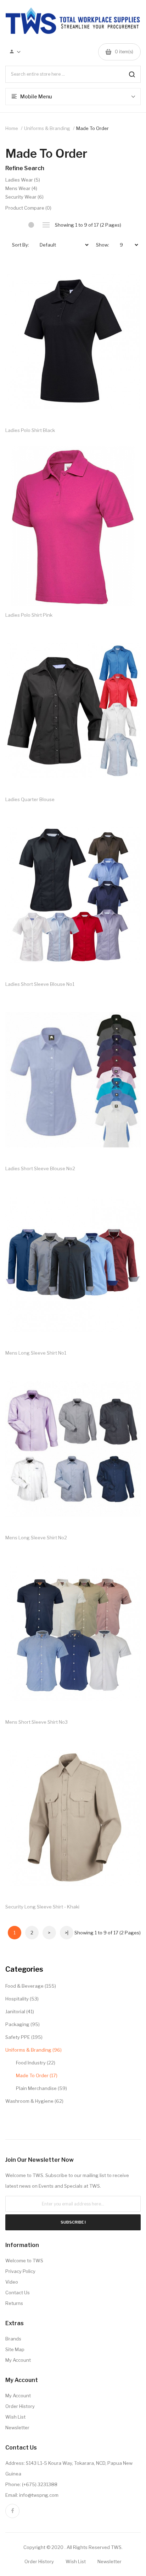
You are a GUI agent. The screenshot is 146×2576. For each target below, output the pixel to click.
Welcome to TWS (24, 2261)
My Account (18, 2360)
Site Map (15, 2349)
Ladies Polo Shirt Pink (29, 615)
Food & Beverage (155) (31, 1986)
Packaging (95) (23, 2024)
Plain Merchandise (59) (41, 2088)
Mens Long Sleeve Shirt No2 (36, 1538)
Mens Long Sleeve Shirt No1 (36, 1353)
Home (12, 128)
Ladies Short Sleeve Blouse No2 (40, 1168)
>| (67, 1933)
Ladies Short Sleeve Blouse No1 (40, 984)
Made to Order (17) (37, 2075)
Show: (103, 245)
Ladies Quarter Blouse (30, 799)
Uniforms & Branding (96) (33, 2050)
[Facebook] (12, 2511)
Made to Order (92, 128)
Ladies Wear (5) (23, 180)
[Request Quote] (128, 274)
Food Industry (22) (36, 2063)
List (46, 225)
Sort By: (21, 245)
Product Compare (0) (28, 208)
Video (12, 2282)
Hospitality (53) (22, 1999)
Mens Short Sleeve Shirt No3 (36, 1722)
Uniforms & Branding (47, 128)
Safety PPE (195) (24, 2037)
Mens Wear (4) (21, 188)
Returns (14, 2303)
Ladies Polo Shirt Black (30, 430)
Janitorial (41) (20, 2011)
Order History (20, 2406)
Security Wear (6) (24, 197)
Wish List (15, 2417)
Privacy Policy (20, 2271)
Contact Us (18, 2293)
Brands (13, 2339)
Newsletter (17, 2428)
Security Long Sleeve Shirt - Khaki (42, 1907)
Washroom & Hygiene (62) (34, 2101)
